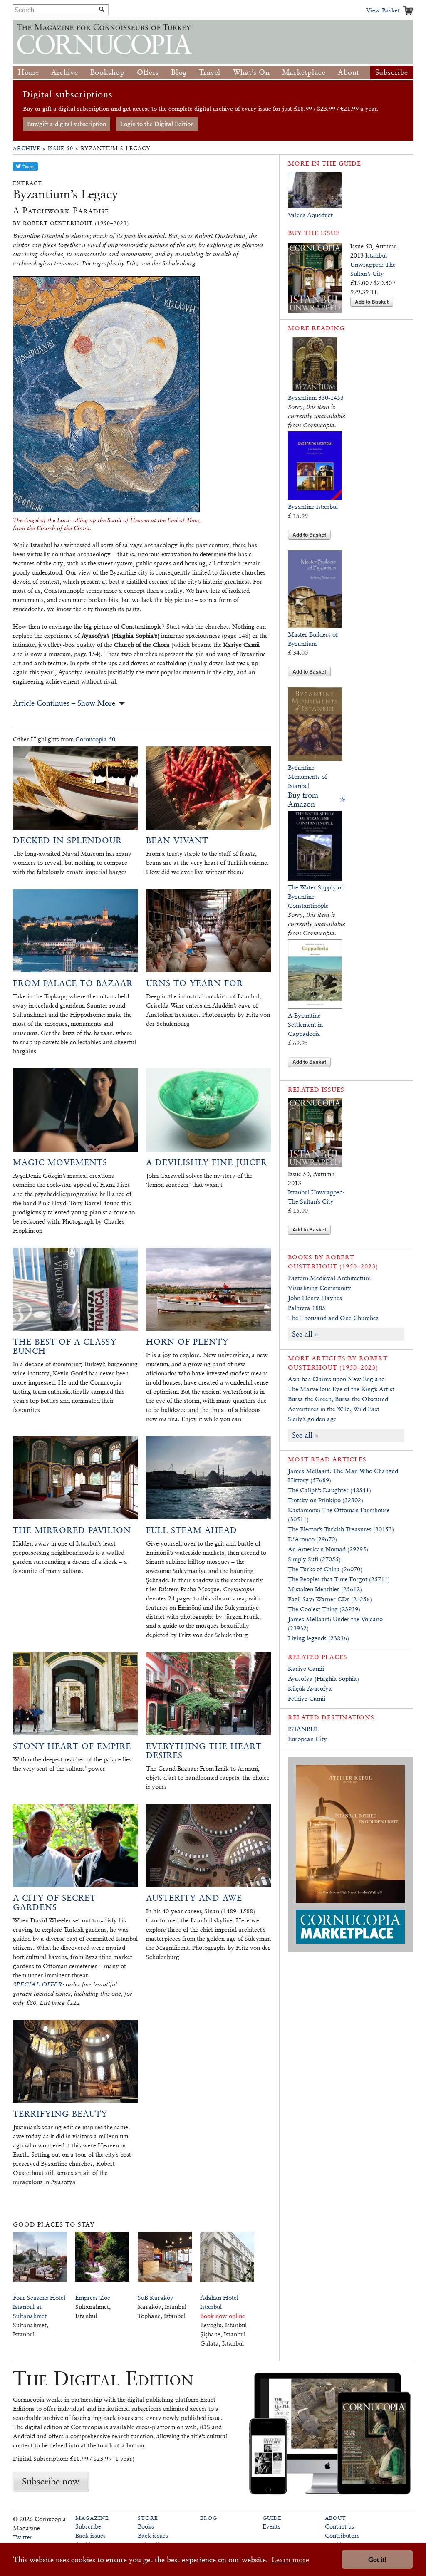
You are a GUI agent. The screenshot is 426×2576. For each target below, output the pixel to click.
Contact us (339, 2526)
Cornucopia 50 (95, 739)
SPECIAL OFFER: (38, 1984)
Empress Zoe (93, 2297)
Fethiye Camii (307, 1698)
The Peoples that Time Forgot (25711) (339, 1579)
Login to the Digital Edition (157, 124)
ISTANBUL (303, 1729)
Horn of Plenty (187, 1342)
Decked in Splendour (67, 840)
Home (28, 72)
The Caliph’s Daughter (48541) (329, 1490)
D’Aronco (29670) (312, 1539)
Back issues (90, 2535)
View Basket (383, 10)
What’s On (251, 72)
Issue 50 (61, 148)
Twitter (23, 2537)
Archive (64, 72)
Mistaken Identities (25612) (325, 1589)
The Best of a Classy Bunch (65, 1346)
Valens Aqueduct (310, 215)
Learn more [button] (290, 2560)
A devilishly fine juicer (207, 1162)
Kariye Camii (306, 1668)
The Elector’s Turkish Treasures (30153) (341, 1529)
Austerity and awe (194, 1898)
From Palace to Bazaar (73, 983)
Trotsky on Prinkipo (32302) (326, 1500)
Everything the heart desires (204, 1751)
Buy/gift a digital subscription (67, 124)
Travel (210, 72)
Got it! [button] (377, 2560)
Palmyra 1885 (307, 1308)
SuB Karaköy (156, 2297)
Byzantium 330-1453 (316, 398)
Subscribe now (51, 2481)
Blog (179, 72)
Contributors (342, 2535)
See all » (305, 1334)
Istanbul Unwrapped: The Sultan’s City (373, 264)
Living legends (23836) (318, 1638)
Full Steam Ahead (192, 1530)
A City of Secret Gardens (54, 1902)
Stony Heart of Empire (72, 1746)
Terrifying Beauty (60, 2114)
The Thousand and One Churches (333, 1318)
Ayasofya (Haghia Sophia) (323, 1678)
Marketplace (304, 72)
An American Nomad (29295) (328, 1549)
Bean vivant (177, 840)
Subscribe (392, 72)
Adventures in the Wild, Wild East (334, 1409)
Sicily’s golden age (312, 1419)
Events (271, 2526)
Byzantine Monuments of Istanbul (307, 777)
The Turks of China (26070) (325, 1569)
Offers (148, 72)
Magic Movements (60, 1162)
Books (146, 2526)
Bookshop (108, 72)
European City (307, 1739)
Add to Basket (372, 302)
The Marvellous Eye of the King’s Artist (341, 1389)
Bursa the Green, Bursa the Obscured (338, 1399)
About (349, 72)
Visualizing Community (319, 1288)
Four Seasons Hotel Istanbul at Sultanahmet (39, 2307)
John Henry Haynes (315, 1298)
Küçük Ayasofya (310, 1688)
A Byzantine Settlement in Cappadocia (305, 1024)
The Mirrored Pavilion (72, 1530)
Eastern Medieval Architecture (329, 1278)
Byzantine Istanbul (313, 507)
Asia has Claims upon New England (336, 1379)
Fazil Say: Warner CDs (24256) (330, 1599)
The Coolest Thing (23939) (324, 1609)
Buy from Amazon (303, 799)
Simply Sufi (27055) (314, 1559)
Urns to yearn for (194, 983)
